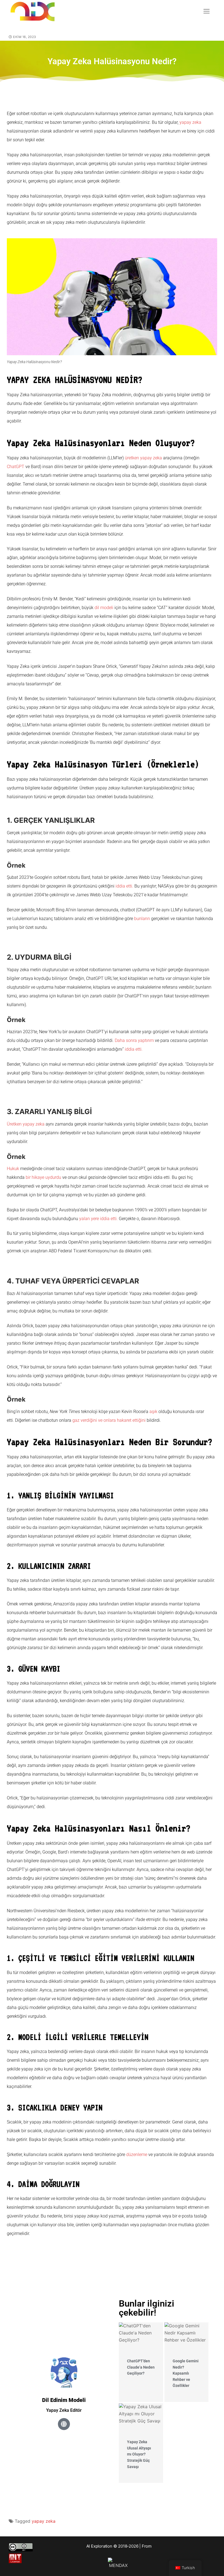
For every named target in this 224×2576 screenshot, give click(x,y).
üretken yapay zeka (143, 458)
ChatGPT (16, 467)
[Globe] (64, 2424)
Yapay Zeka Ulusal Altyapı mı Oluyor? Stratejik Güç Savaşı (139, 2454)
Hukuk (13, 1169)
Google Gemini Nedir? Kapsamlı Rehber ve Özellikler (186, 2373)
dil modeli (104, 608)
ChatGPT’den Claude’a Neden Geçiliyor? (141, 2367)
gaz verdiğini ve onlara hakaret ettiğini (109, 1420)
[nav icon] (207, 11)
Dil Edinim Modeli (64, 2400)
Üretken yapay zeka (26, 1124)
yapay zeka (190, 122)
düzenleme (137, 2155)
